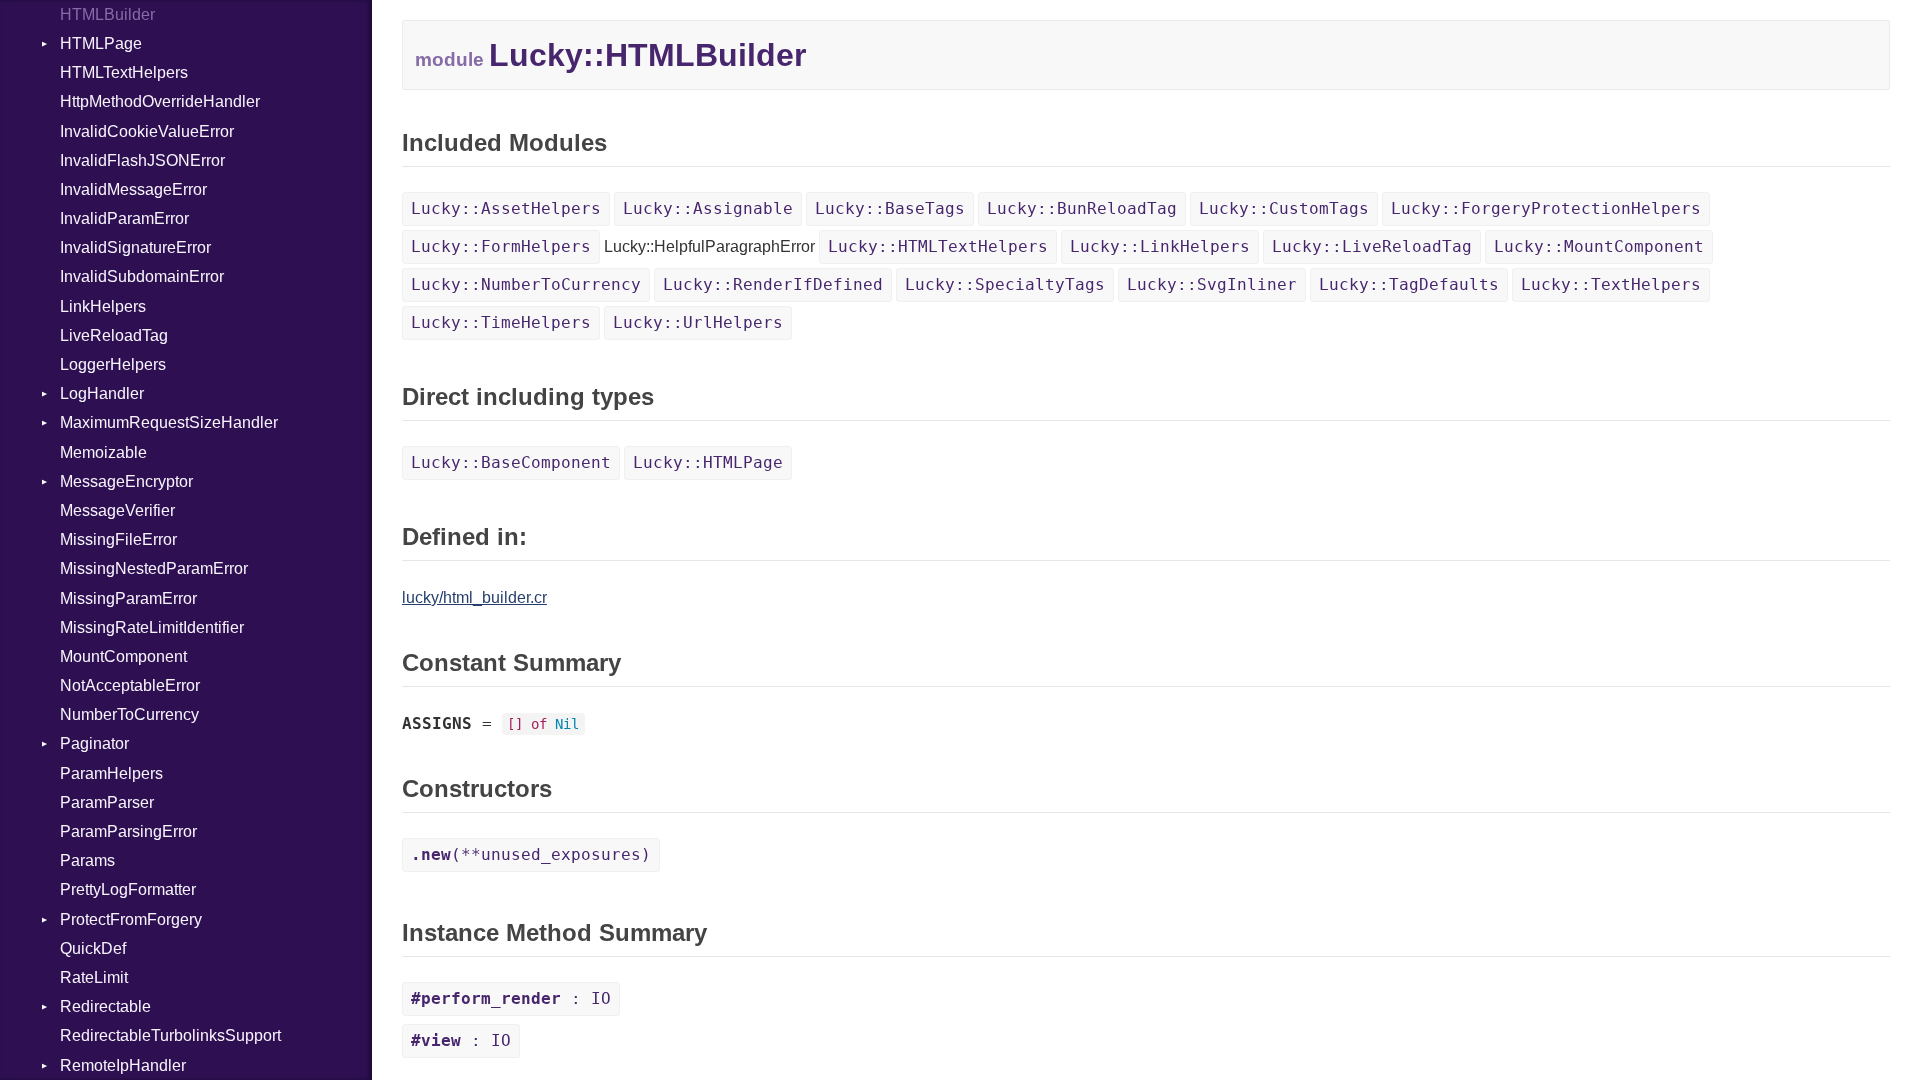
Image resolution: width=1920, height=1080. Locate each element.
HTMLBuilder (107, 14)
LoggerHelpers (113, 364)
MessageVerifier (117, 510)
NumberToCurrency (129, 714)
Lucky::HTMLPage (708, 462)
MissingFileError (118, 539)
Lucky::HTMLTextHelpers (938, 246)
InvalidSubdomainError (142, 276)
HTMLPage (101, 43)
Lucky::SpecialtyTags (1005, 284)
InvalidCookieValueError (147, 131)
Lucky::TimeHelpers (501, 322)
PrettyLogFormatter (128, 889)
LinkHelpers (103, 306)
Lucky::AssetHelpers (506, 208)
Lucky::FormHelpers (501, 246)
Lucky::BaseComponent (511, 462)
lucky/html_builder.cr (474, 597)
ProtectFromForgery (131, 919)
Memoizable (103, 452)
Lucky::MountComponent (1599, 246)
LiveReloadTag (114, 335)
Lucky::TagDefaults (1409, 284)
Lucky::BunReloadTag (1082, 208)
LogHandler (102, 393)
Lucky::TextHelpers (1611, 284)
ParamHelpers (111, 773)
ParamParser (107, 802)
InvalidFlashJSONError (142, 160)
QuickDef (93, 948)
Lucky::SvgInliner (1212, 284)
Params (87, 860)
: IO (511, 998)
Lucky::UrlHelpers (698, 322)
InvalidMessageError (133, 189)
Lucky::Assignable (708, 208)
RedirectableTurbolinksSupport (170, 1035)
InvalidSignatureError (135, 247)
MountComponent (123, 656)
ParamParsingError (128, 831)
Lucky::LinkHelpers (1160, 246)
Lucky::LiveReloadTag (1372, 246)
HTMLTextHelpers (124, 72)
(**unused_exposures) (531, 854)
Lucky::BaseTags (890, 208)
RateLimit (94, 977)
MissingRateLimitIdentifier (152, 627)
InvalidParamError (124, 218)
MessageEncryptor (126, 481)
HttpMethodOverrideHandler (160, 101)
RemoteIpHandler (123, 1065)
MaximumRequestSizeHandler (169, 422)
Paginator (94, 743)
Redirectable (105, 1006)
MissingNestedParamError (154, 568)
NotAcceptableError (130, 685)
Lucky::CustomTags (1284, 208)
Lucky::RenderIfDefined (773, 284)
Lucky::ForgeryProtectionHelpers (1546, 208)
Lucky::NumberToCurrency (526, 284)
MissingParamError (128, 598)
